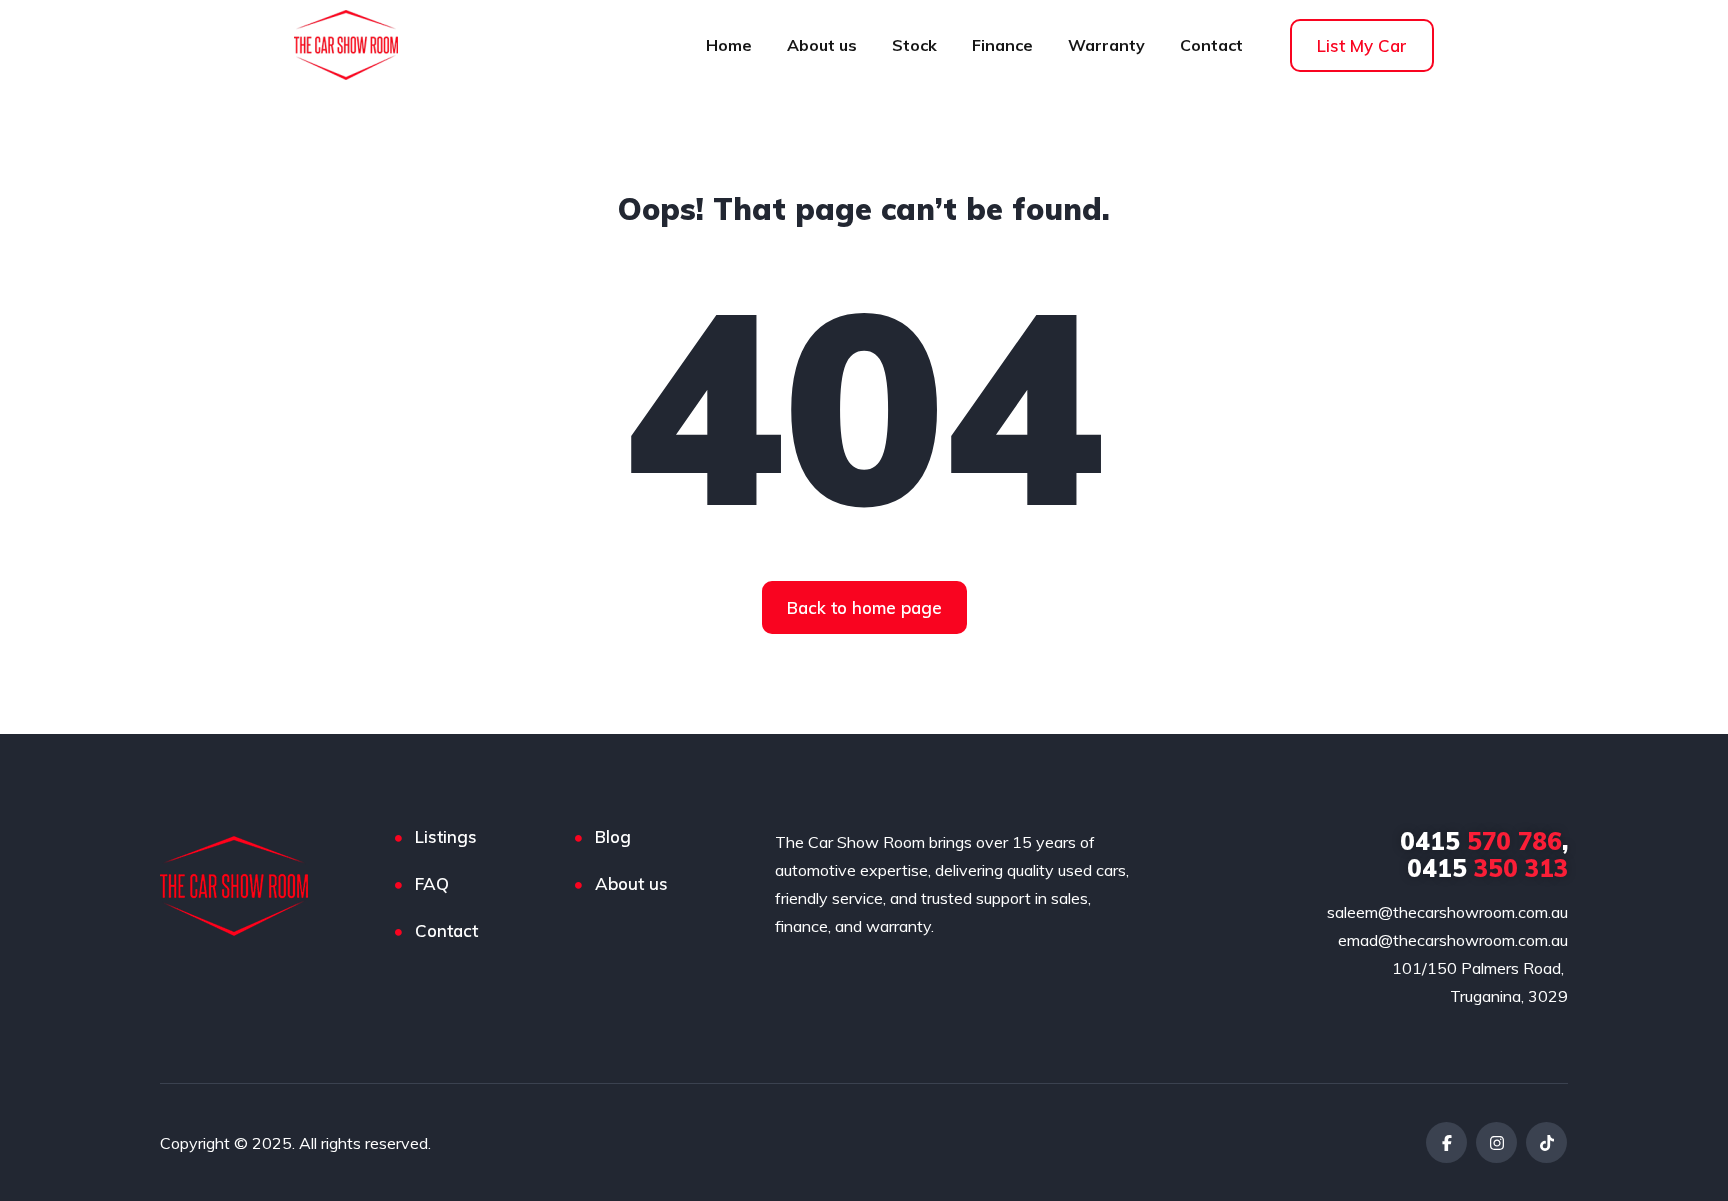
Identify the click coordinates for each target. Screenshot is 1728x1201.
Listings (446, 836)
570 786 (1481, 841)
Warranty (1106, 45)
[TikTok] (1546, 1142)
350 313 (1487, 868)
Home (729, 45)
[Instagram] (1496, 1142)
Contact (1211, 45)
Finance (1002, 45)
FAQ (432, 883)
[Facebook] (1446, 1142)
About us (822, 45)
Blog (613, 836)
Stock (914, 45)
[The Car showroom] (242, 886)
